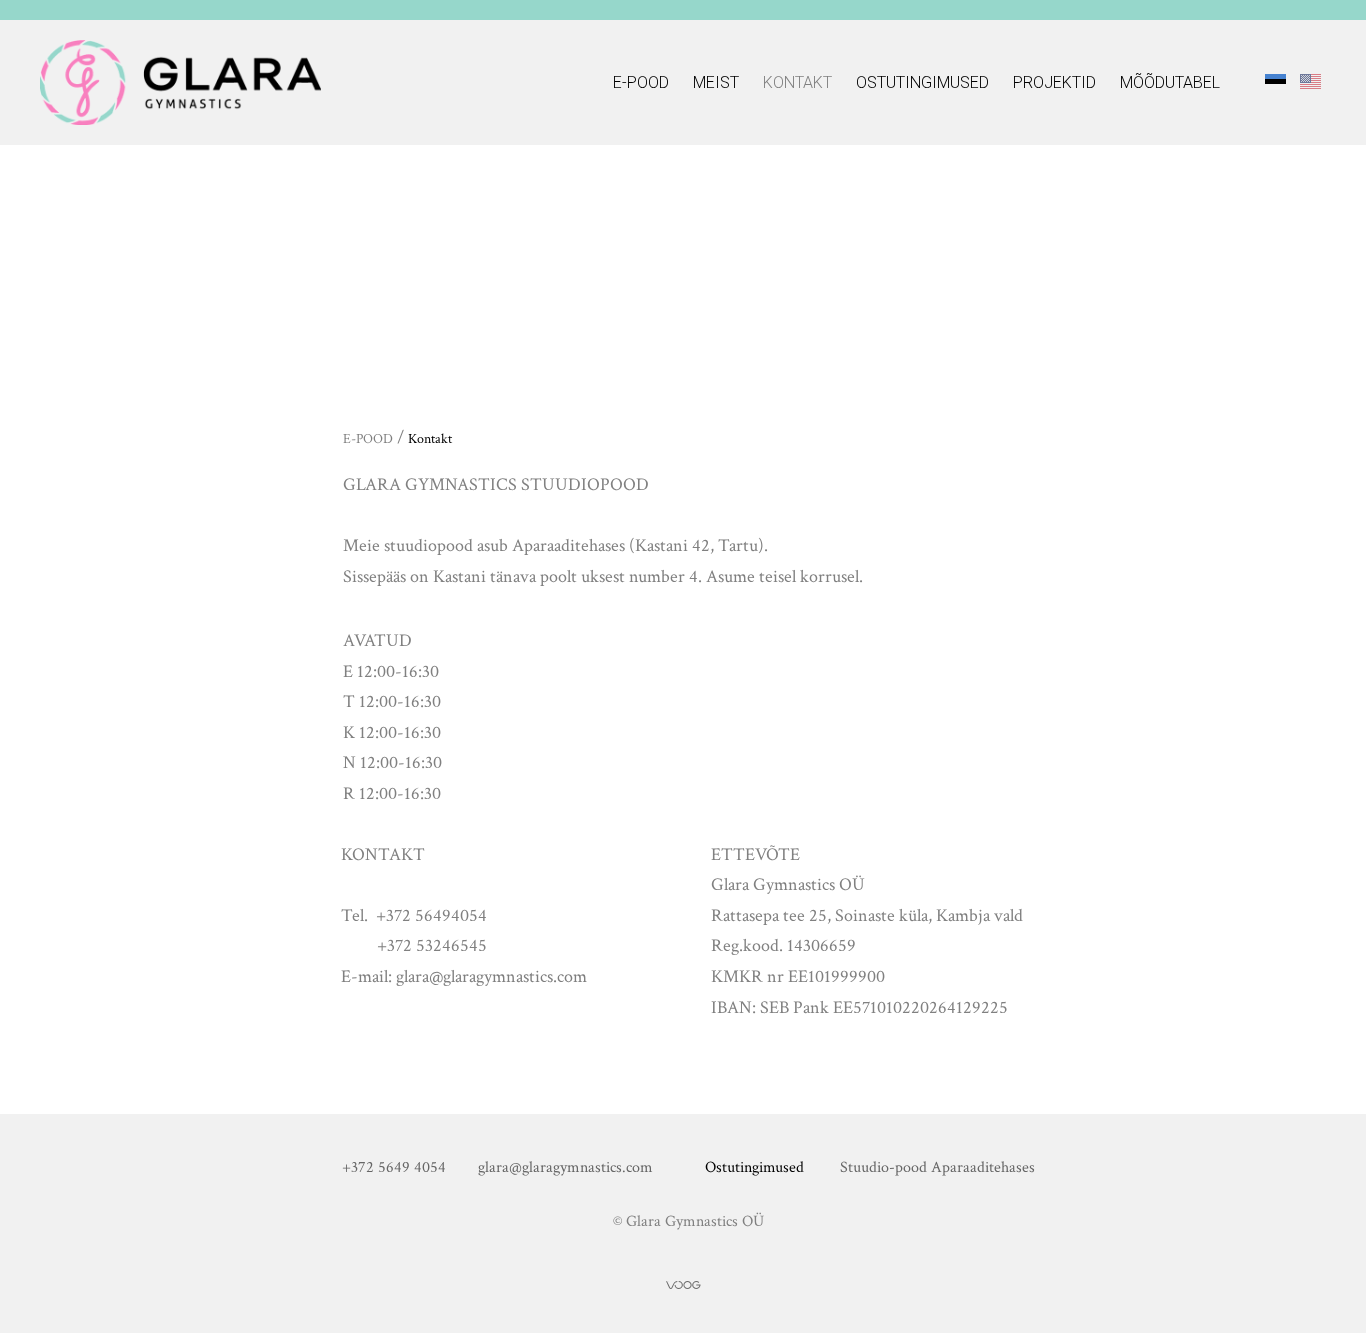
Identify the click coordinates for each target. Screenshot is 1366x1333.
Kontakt (797, 82)
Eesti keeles (1275, 80)
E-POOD (641, 82)
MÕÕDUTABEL (1170, 82)
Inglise (1310, 80)
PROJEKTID (1054, 82)
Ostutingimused (922, 82)
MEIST (716, 82)
